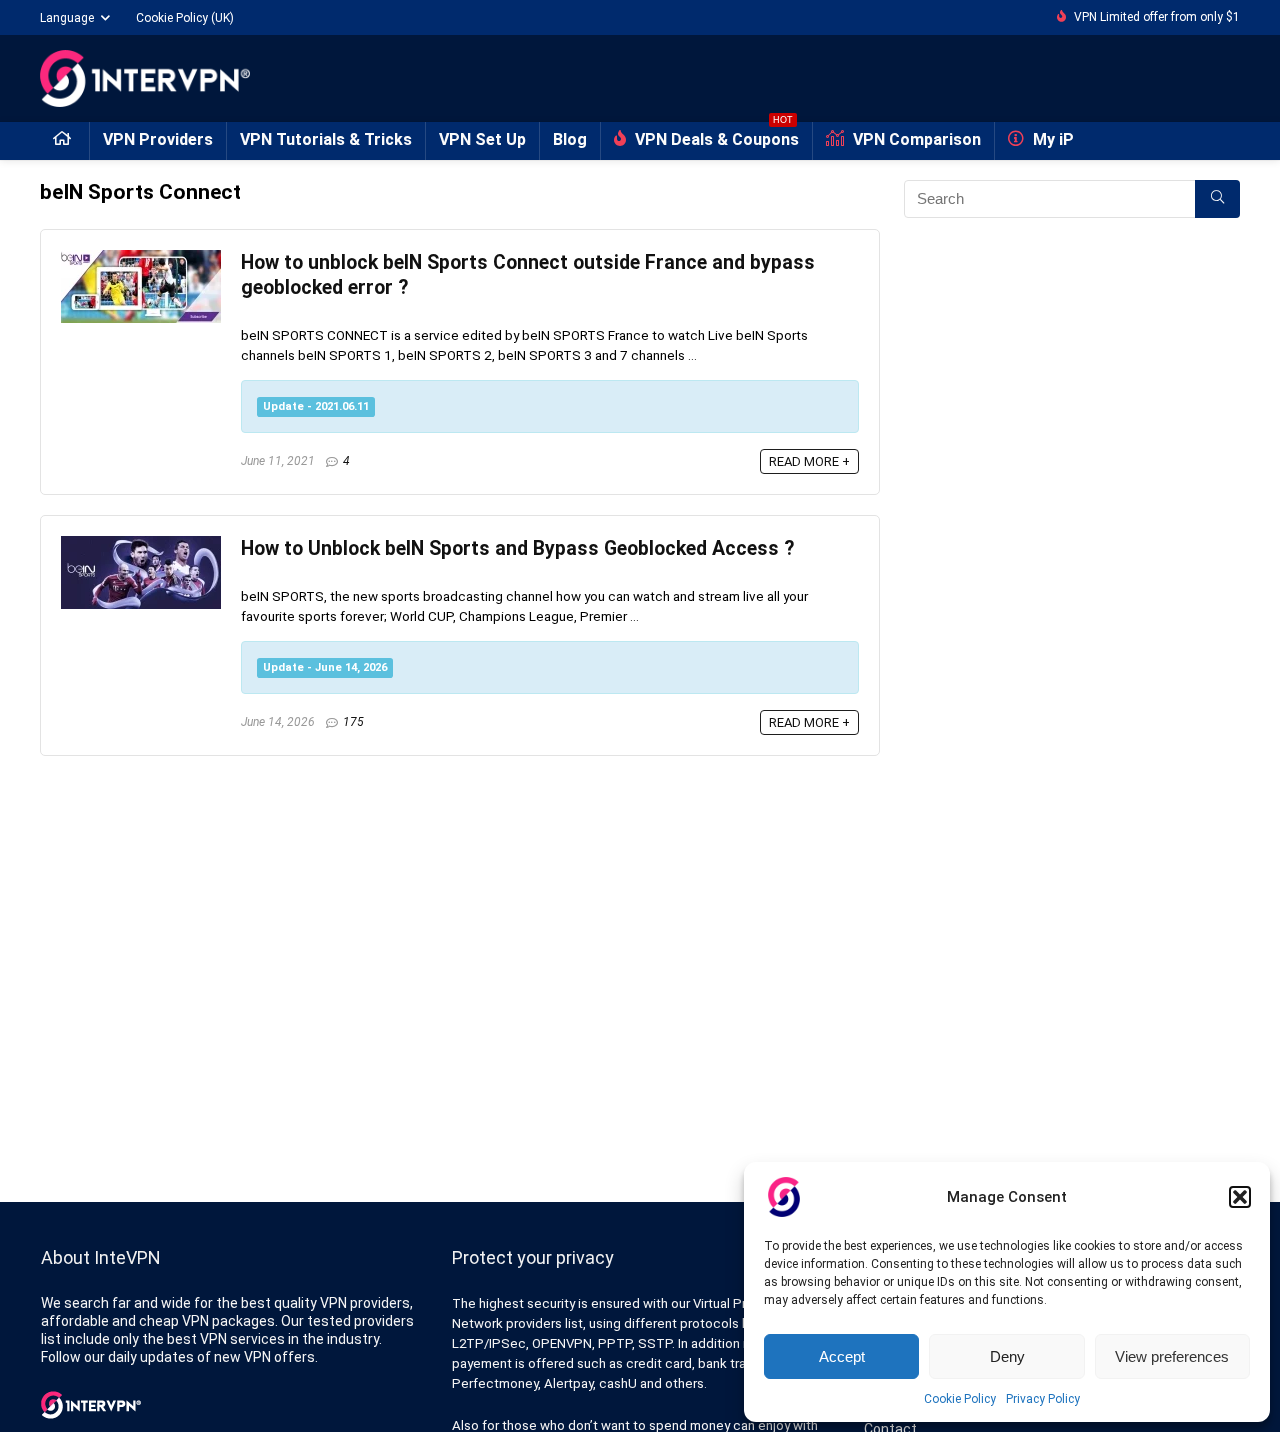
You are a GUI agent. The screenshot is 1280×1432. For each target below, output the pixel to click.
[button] (1240, 1197)
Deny (1007, 1356)
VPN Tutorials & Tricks (326, 139)
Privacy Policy (1043, 1399)
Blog (570, 139)
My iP (1051, 139)
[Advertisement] (1072, 433)
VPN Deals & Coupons (715, 135)
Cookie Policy (960, 1399)
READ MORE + (809, 461)
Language (67, 18)
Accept (842, 1356)
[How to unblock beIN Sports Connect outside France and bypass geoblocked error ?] (141, 259)
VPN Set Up (482, 139)
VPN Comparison (915, 139)
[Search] (1217, 199)
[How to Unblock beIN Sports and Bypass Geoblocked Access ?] (141, 545)
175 (353, 722)
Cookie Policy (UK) (185, 18)
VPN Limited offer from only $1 (1157, 17)
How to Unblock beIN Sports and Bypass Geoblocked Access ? (517, 548)
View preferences (1172, 1356)
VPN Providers (158, 139)
